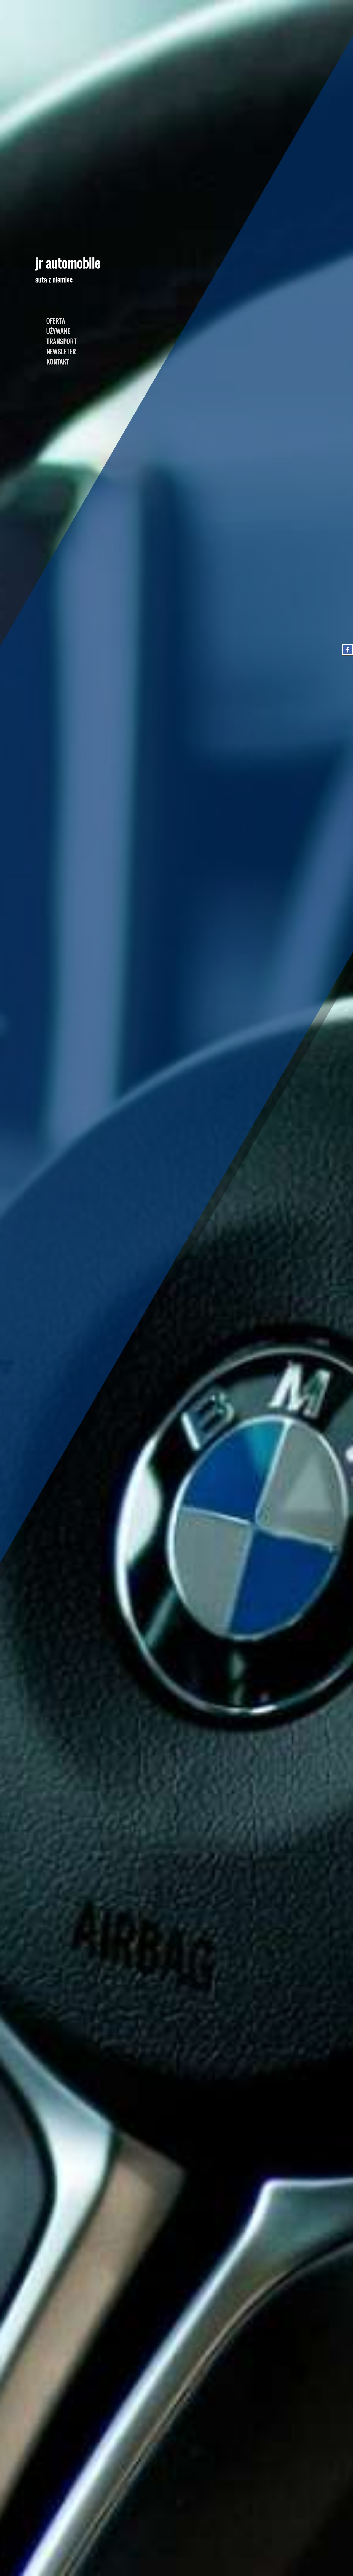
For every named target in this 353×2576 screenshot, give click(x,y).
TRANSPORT (61, 341)
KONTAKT (58, 361)
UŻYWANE (58, 331)
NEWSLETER (61, 351)
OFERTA (56, 320)
